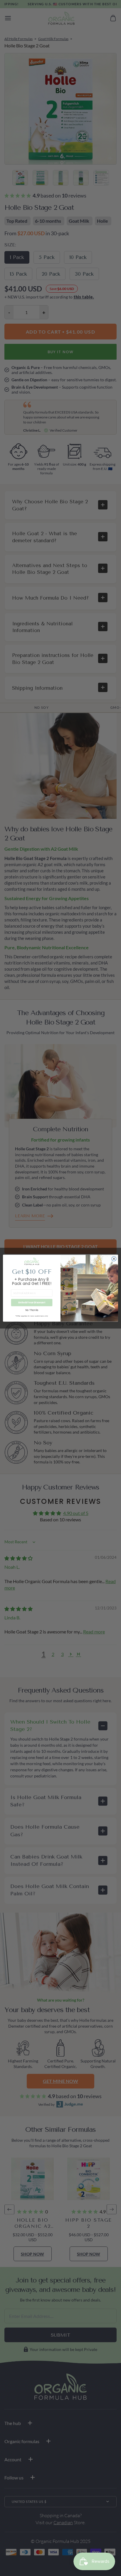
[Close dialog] (114, 1259)
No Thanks (32, 1310)
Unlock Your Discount (32, 1302)
